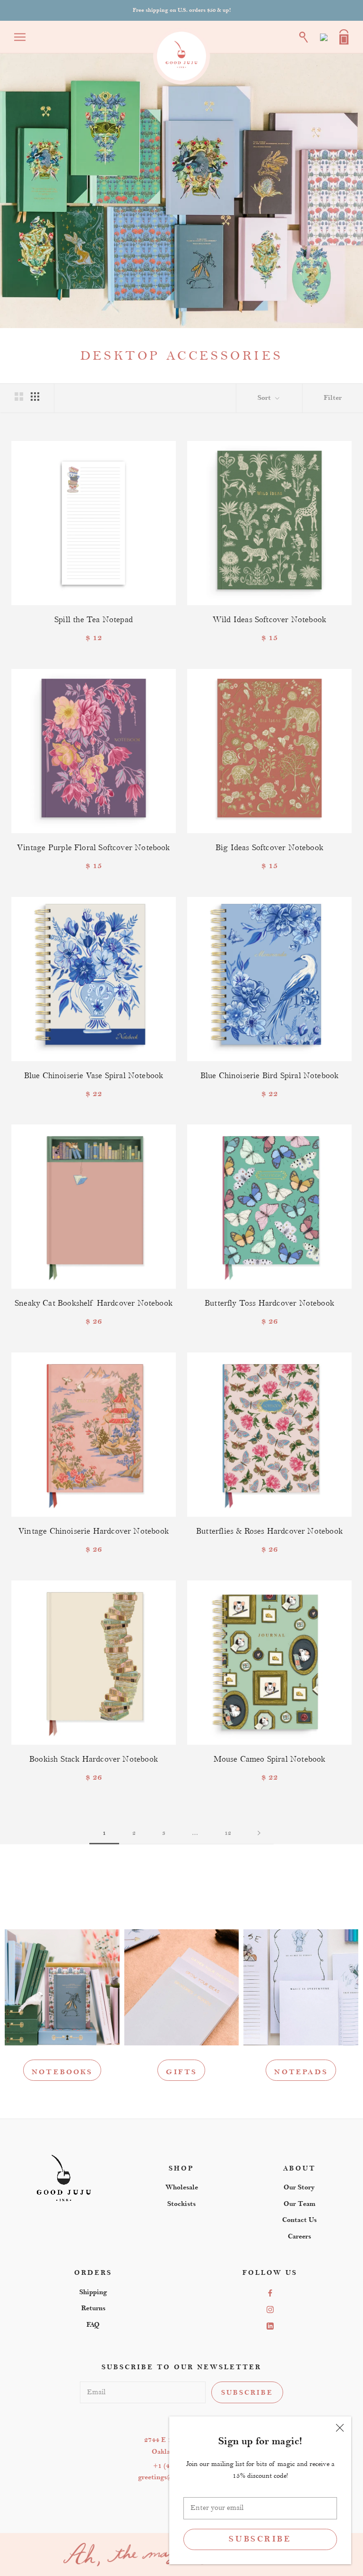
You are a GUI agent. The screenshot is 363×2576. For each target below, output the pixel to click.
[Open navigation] (20, 37)
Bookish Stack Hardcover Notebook (94, 1759)
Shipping (93, 2292)
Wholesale (182, 2187)
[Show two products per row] (19, 397)
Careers (299, 2236)
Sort (265, 398)
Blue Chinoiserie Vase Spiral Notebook (94, 1076)
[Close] (340, 2428)
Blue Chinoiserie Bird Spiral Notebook (270, 1076)
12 (228, 1833)
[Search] (304, 37)
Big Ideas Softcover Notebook (269, 848)
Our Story (299, 2187)
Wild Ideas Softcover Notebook (269, 620)
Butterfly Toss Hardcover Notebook (269, 1303)
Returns (93, 2308)
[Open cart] (344, 37)
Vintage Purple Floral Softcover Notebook (93, 848)
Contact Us (299, 2220)
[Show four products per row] (35, 397)
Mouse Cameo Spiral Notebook (270, 1759)
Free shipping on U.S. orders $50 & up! (182, 10)
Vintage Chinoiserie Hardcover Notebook (94, 1531)
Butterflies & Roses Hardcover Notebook (269, 1531)
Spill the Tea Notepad (94, 620)
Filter (333, 398)
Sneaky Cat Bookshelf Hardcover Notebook (94, 1303)
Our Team (299, 2204)
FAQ (93, 2325)
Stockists (181, 2204)
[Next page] (259, 1833)
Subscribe (260, 2539)
